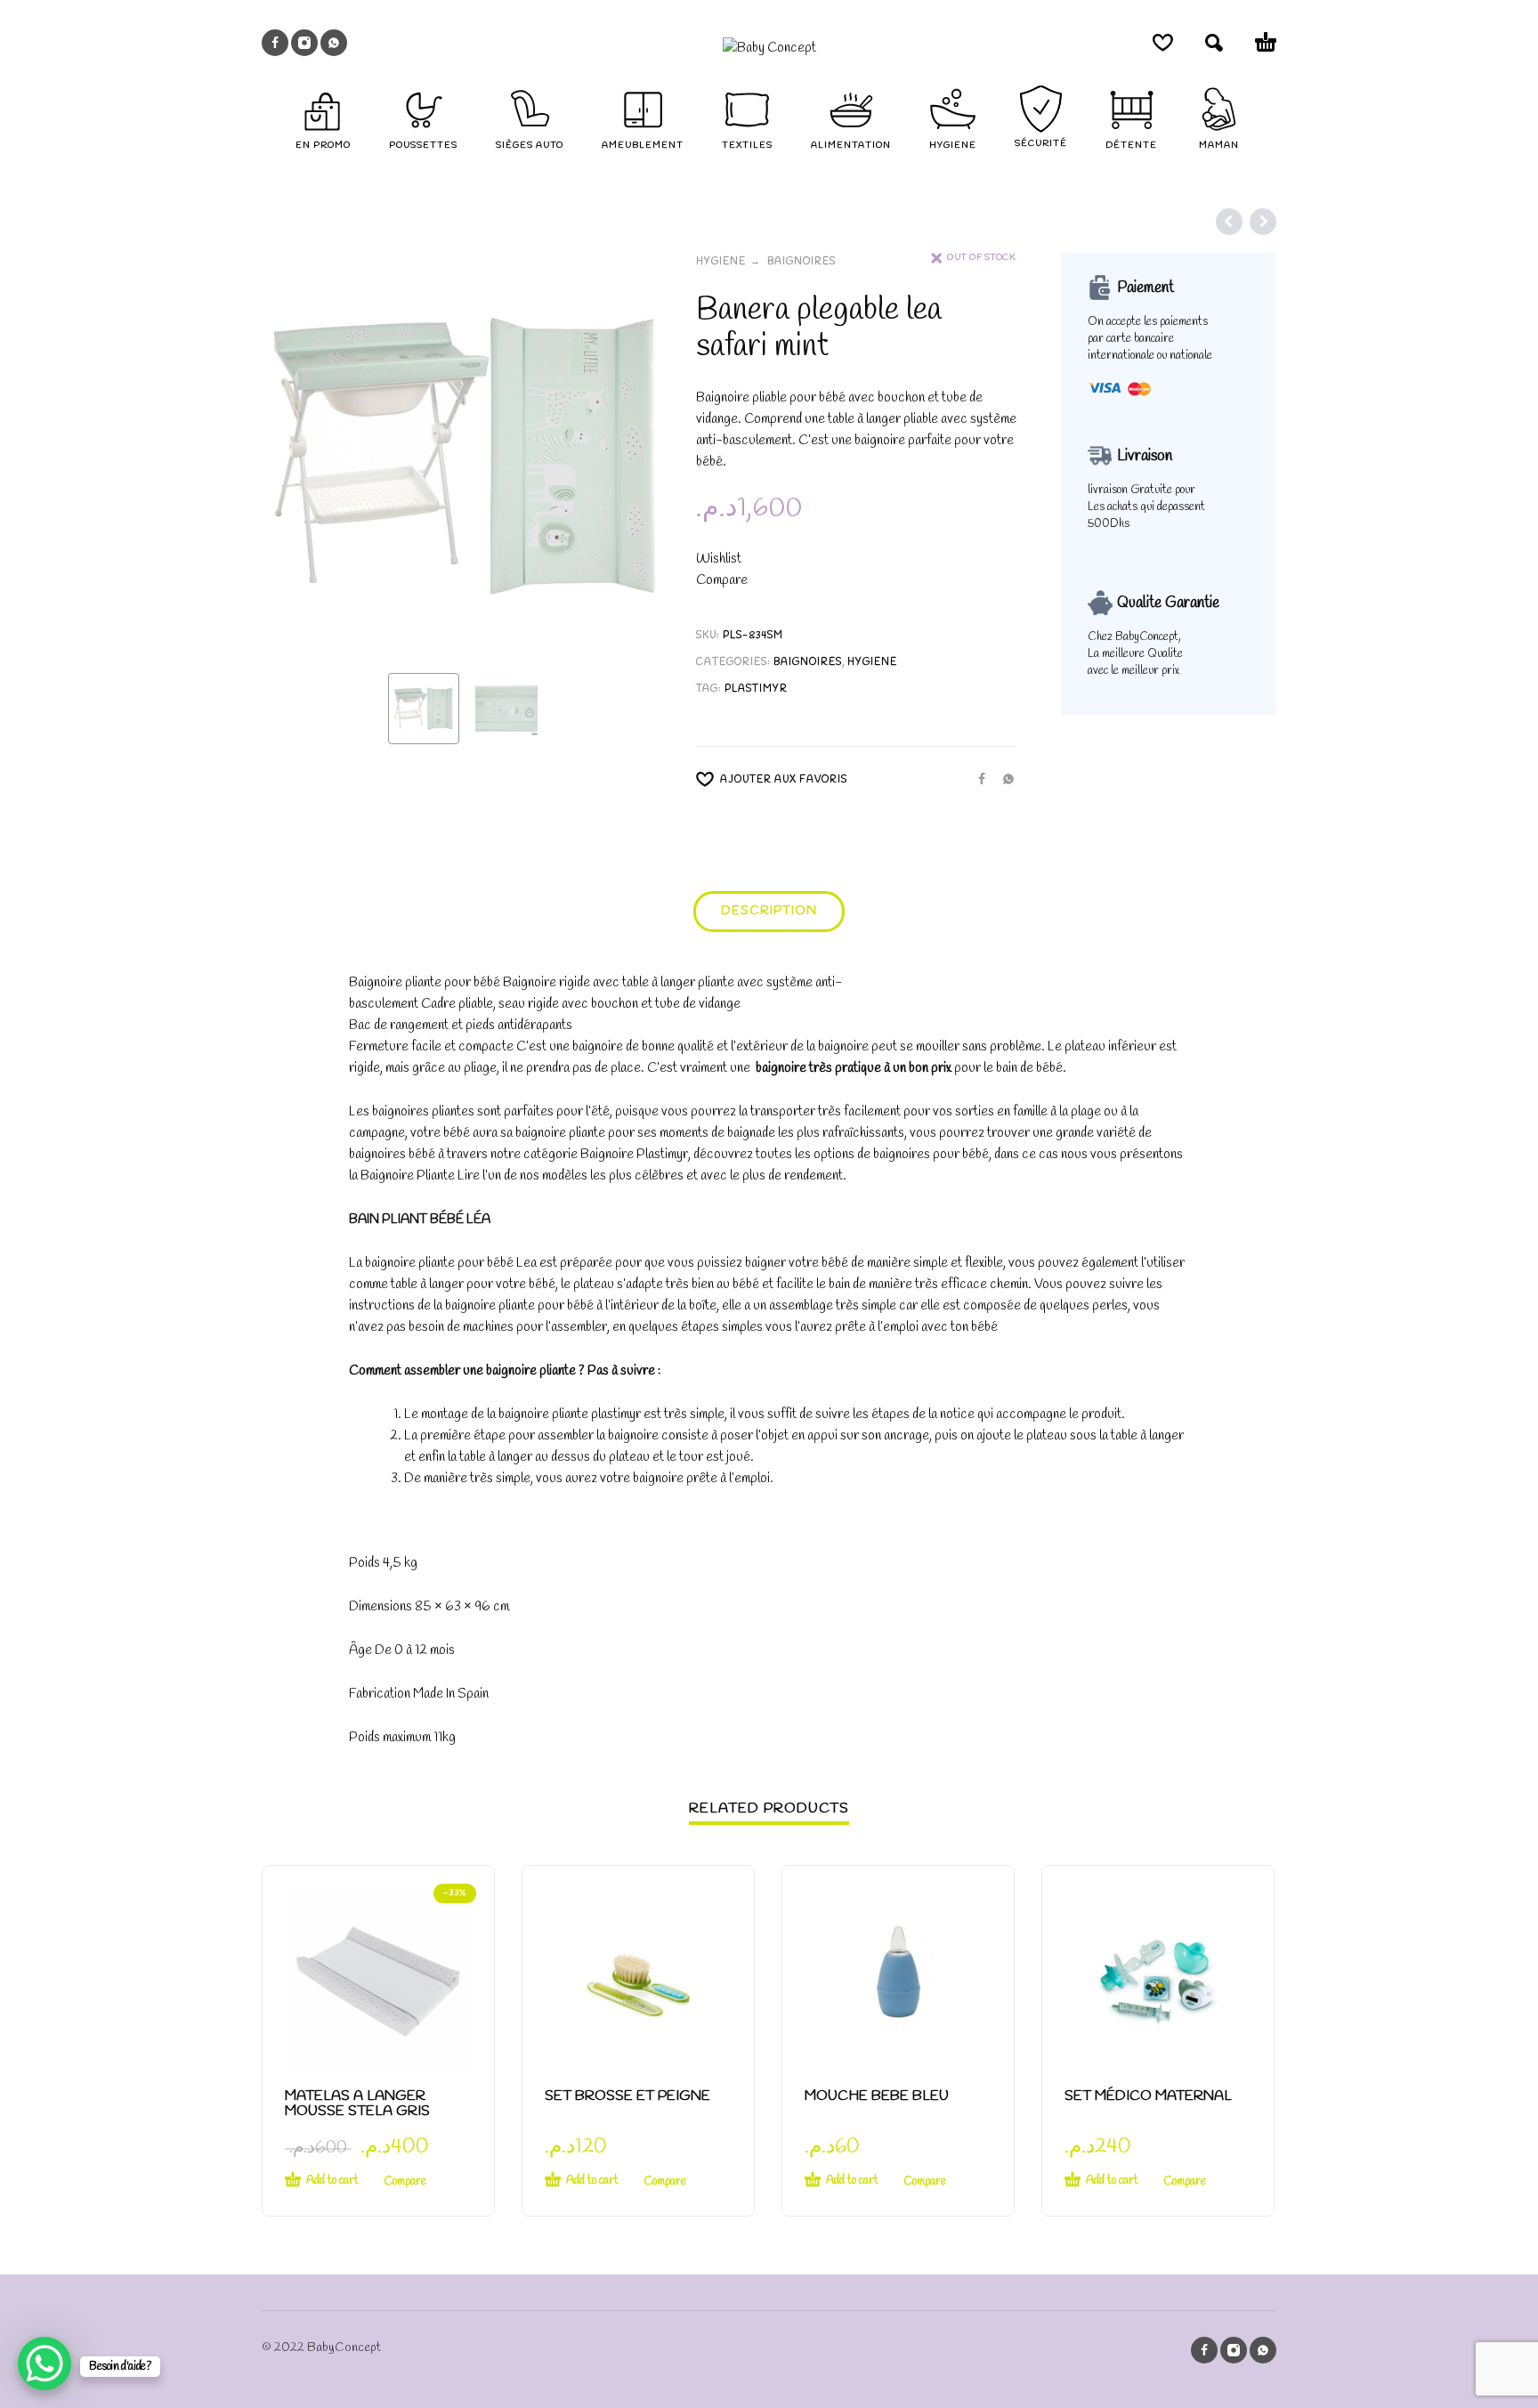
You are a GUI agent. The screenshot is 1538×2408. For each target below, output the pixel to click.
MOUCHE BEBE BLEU (877, 2096)
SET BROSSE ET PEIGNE (627, 2096)
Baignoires (801, 262)
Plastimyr (756, 689)
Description (769, 911)
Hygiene (721, 262)
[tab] (769, 915)
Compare (722, 580)
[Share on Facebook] (976, 778)
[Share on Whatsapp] (1003, 778)
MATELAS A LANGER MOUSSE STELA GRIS (357, 2104)
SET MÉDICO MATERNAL (1148, 2096)
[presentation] (295, 456)
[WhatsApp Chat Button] (45, 2363)
